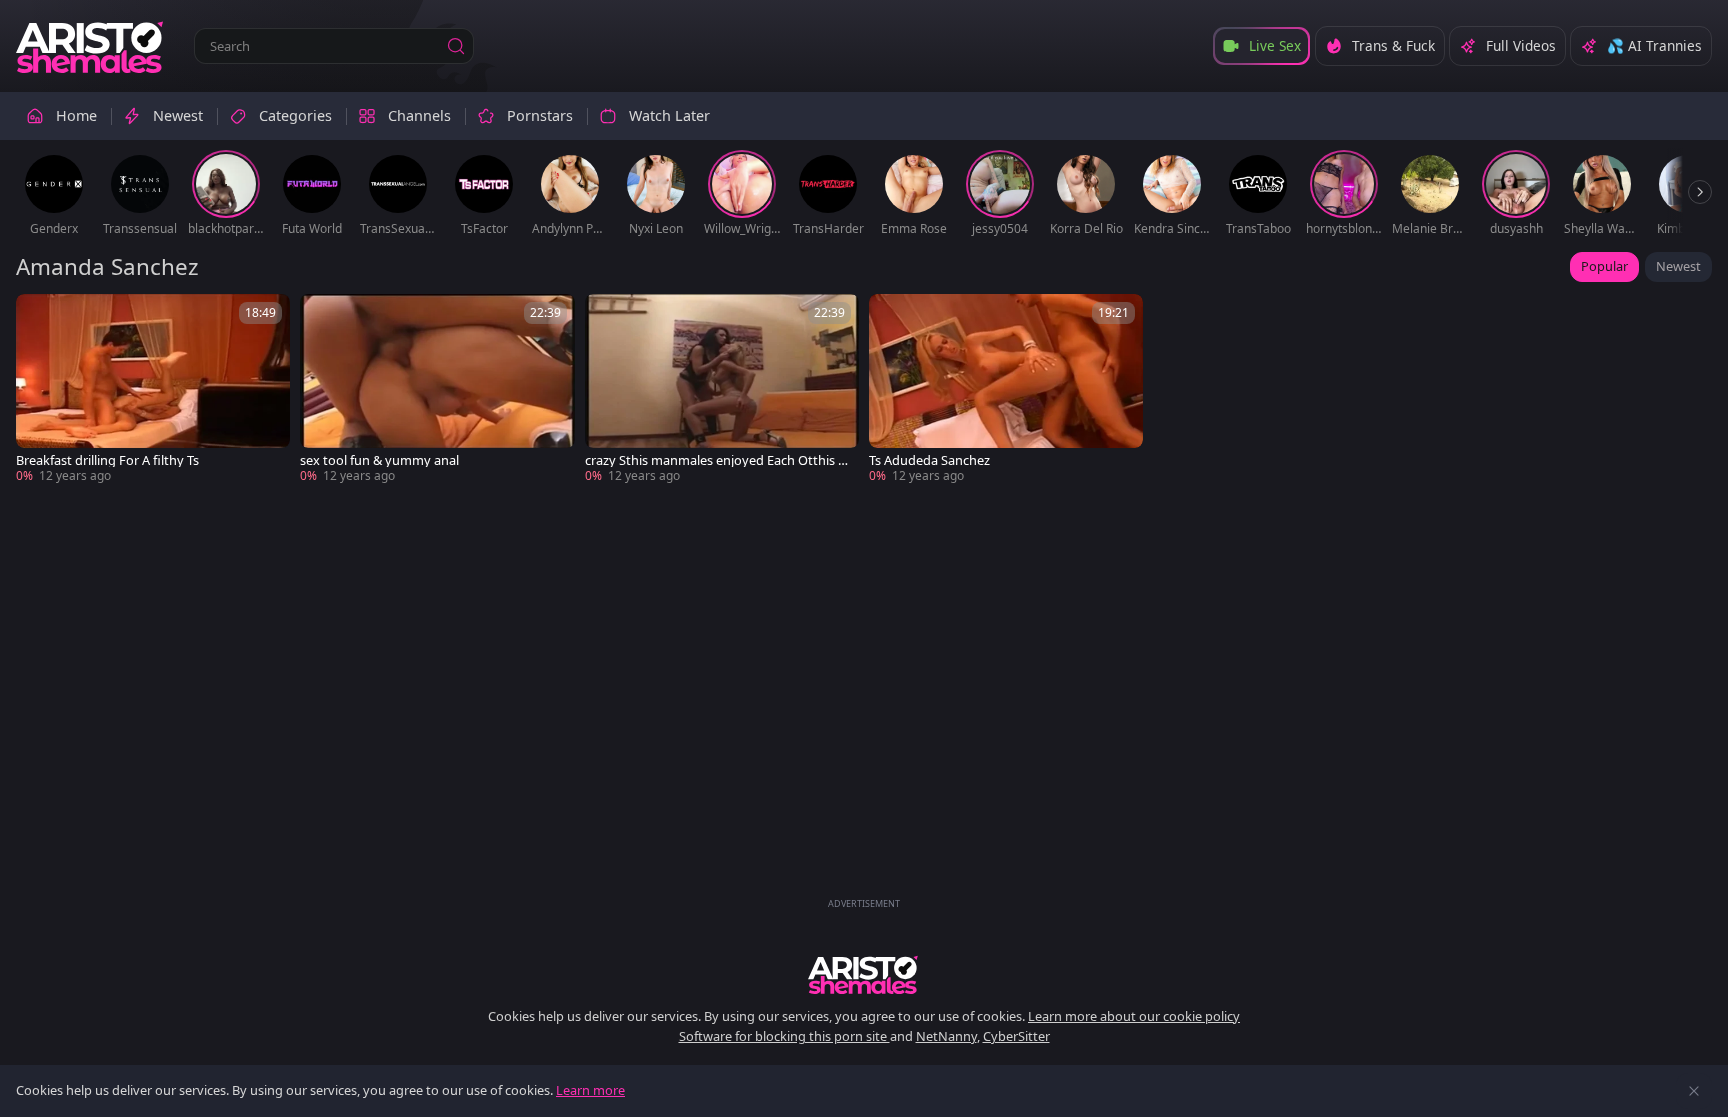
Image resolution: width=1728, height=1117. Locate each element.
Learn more (590, 1090)
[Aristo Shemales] (91, 46)
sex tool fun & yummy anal (379, 460)
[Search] (456, 46)
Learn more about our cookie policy (1134, 1016)
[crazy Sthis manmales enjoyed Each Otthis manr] (722, 389)
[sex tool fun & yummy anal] (437, 389)
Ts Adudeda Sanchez (929, 460)
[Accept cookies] (1694, 1091)
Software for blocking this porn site (784, 1036)
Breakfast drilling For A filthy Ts (107, 460)
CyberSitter (1016, 1036)
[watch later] (40, 318)
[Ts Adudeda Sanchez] (1006, 389)
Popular (1604, 266)
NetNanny (946, 1036)
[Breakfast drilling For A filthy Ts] (153, 389)
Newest (1678, 266)
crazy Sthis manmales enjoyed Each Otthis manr (717, 460)
